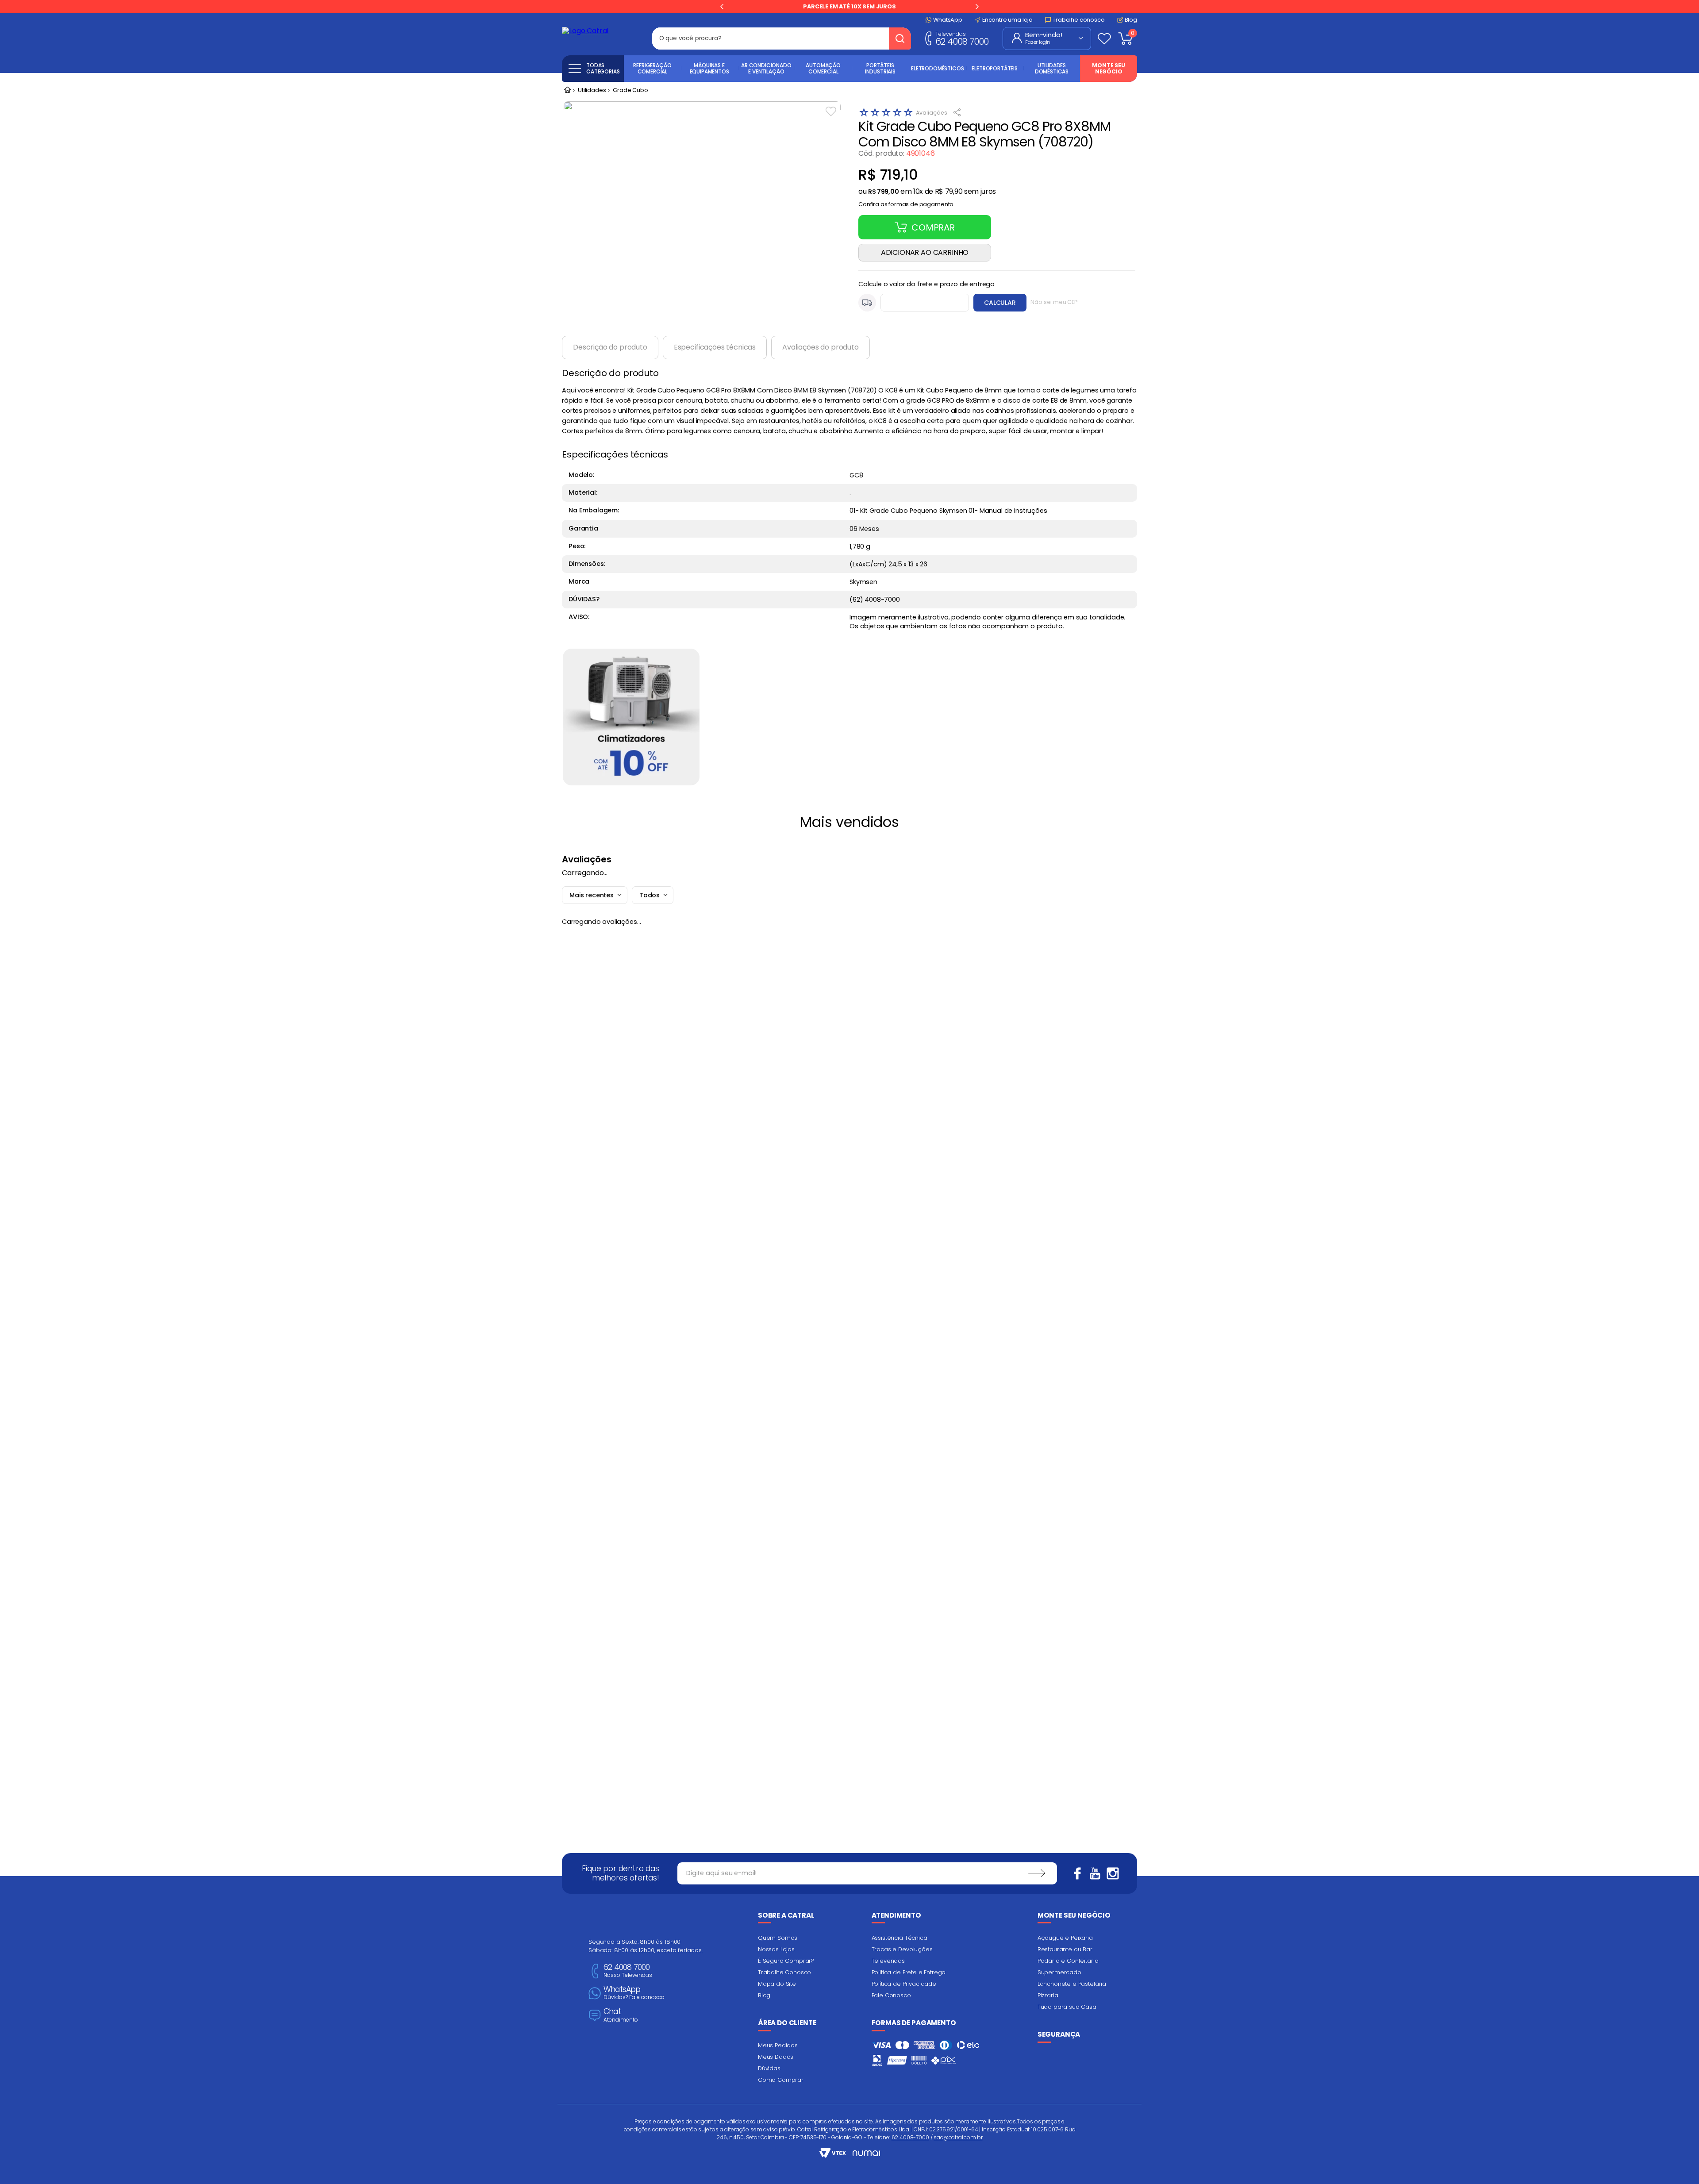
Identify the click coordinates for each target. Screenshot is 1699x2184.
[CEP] (914, 303)
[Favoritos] (1104, 38)
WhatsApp (634, 1993)
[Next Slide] (977, 7)
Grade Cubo (630, 90)
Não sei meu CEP (1054, 302)
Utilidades (592, 90)
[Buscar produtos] (900, 38)
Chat (621, 2015)
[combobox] (782, 38)
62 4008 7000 (962, 38)
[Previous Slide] (722, 7)
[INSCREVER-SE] (1037, 1873)
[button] (906, 202)
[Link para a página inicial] (567, 91)
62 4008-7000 (910, 2137)
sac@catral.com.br (958, 2137)
